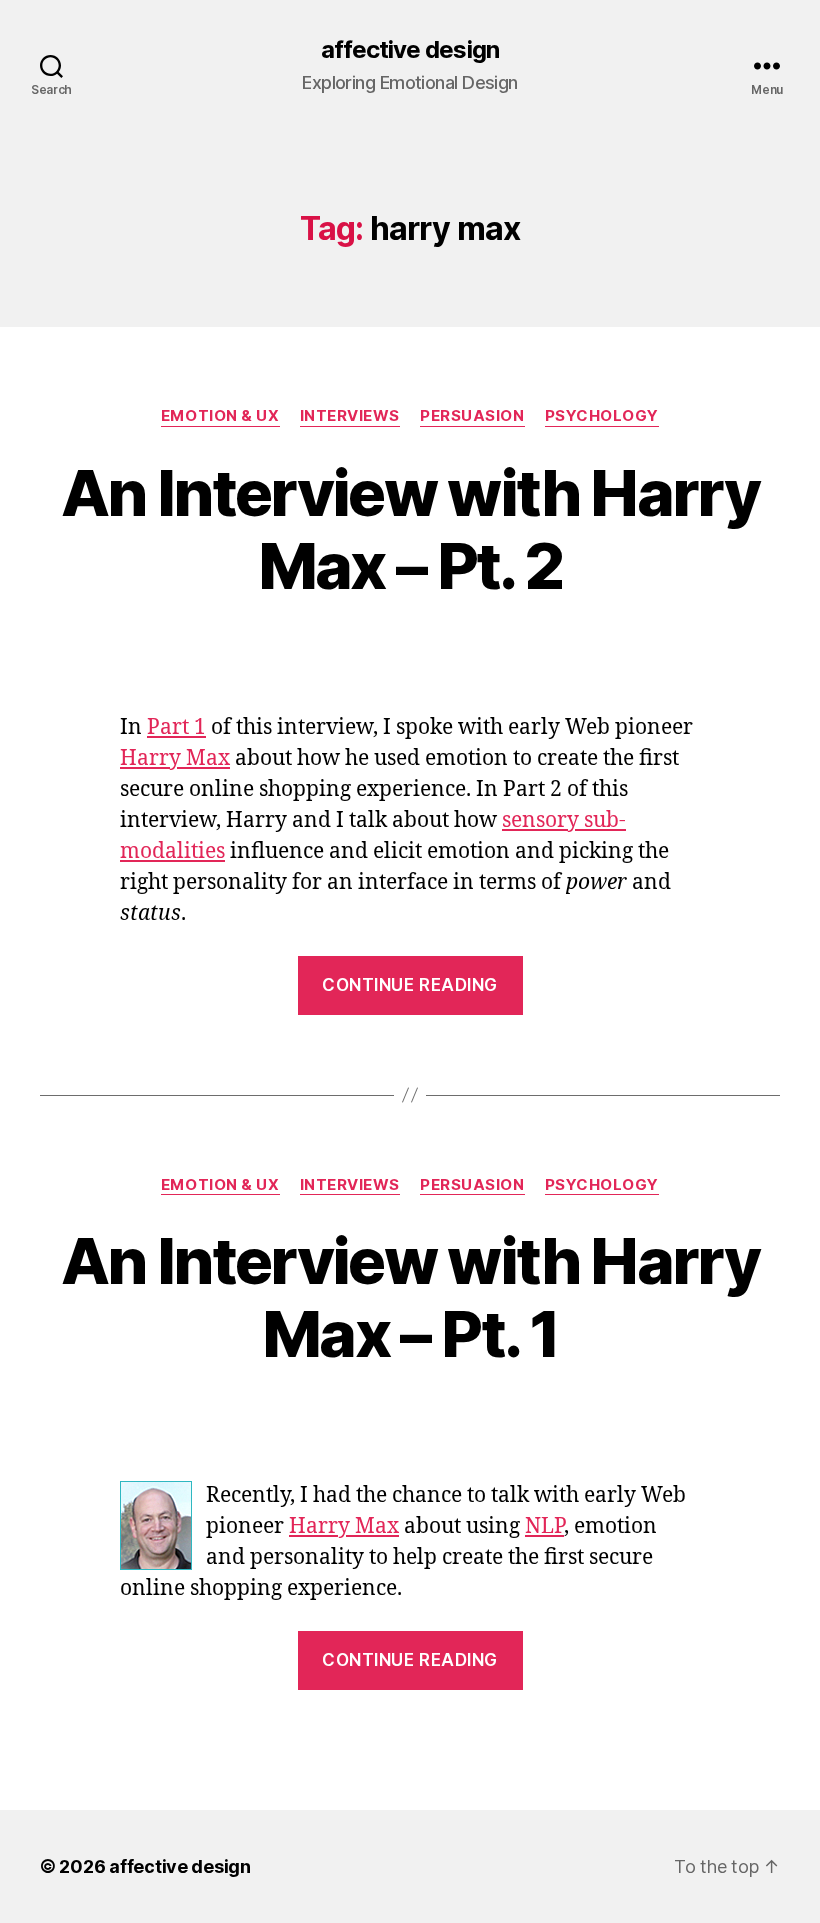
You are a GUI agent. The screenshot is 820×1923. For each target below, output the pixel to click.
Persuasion (472, 416)
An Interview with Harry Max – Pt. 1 (410, 1297)
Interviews (350, 416)
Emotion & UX (220, 416)
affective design (409, 50)
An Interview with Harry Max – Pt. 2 (410, 529)
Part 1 (176, 727)
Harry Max (175, 758)
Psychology (602, 416)
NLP (544, 1526)
